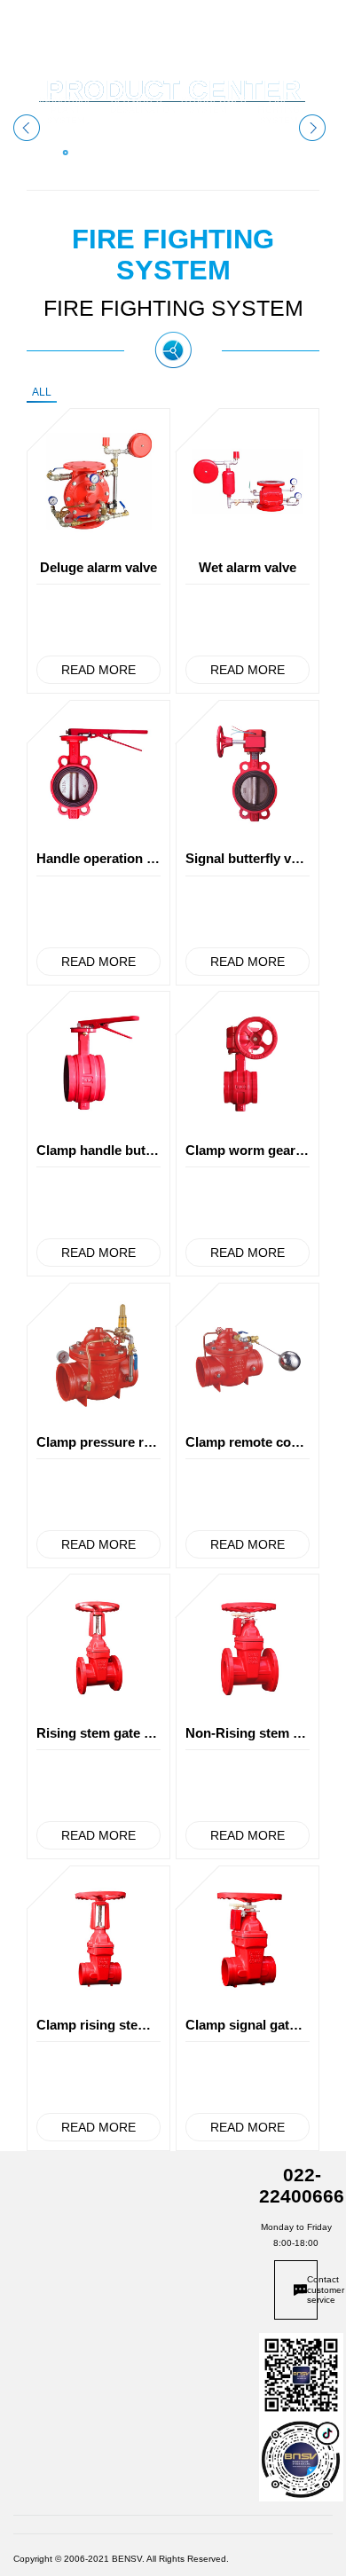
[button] (312, 128)
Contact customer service (312, 2289)
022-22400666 (302, 2185)
